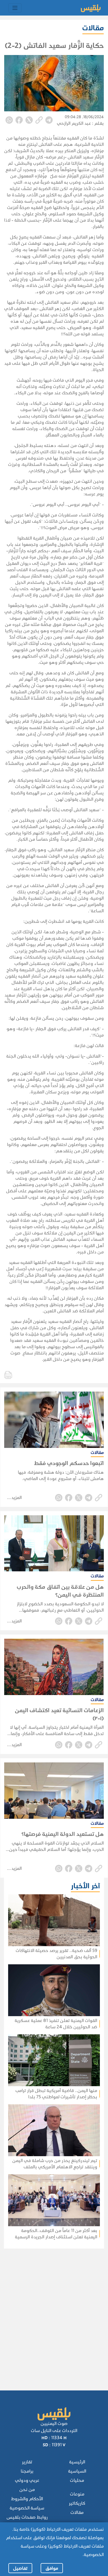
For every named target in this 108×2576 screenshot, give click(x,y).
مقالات (77, 2512)
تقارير (27, 2462)
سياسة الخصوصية (27, 2508)
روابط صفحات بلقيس (27, 2517)
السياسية (77, 2471)
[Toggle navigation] (15, 8)
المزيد (17, 1498)
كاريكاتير (77, 2503)
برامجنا (27, 2471)
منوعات (77, 2494)
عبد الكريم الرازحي (74, 123)
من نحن (27, 2490)
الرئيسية (77, 2462)
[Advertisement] (52, 2312)
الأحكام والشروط (27, 2499)
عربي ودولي (27, 2480)
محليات (77, 2480)
